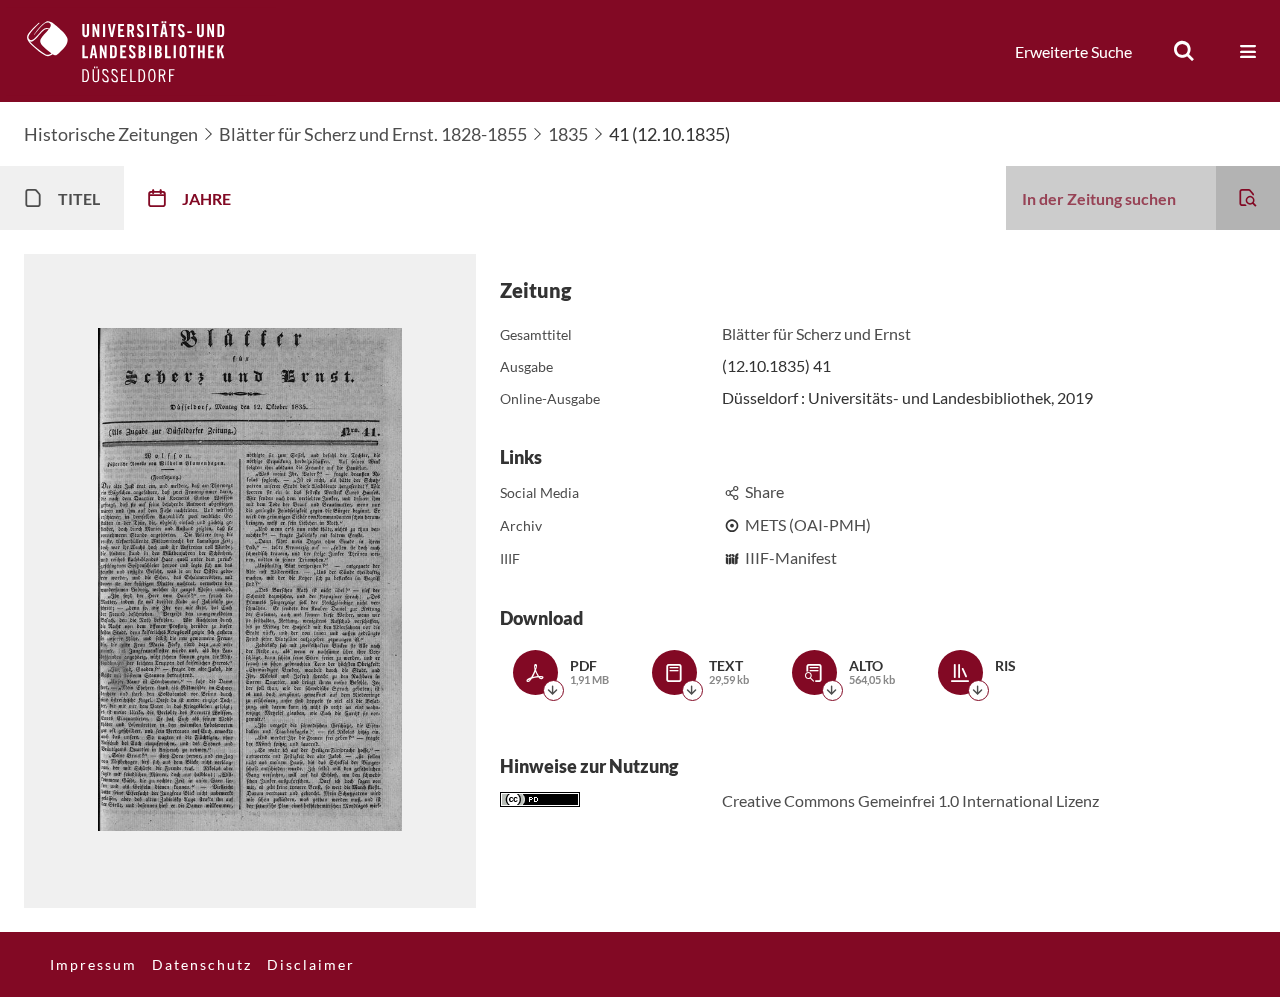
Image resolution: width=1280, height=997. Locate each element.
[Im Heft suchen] (1248, 198)
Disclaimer (311, 964)
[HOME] (141, 51)
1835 (568, 134)
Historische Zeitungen (111, 134)
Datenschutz (202, 964)
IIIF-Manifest (791, 557)
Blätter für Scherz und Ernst (816, 333)
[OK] (1184, 51)
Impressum (93, 964)
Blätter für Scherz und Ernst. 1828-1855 (373, 134)
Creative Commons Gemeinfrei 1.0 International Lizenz (910, 800)
